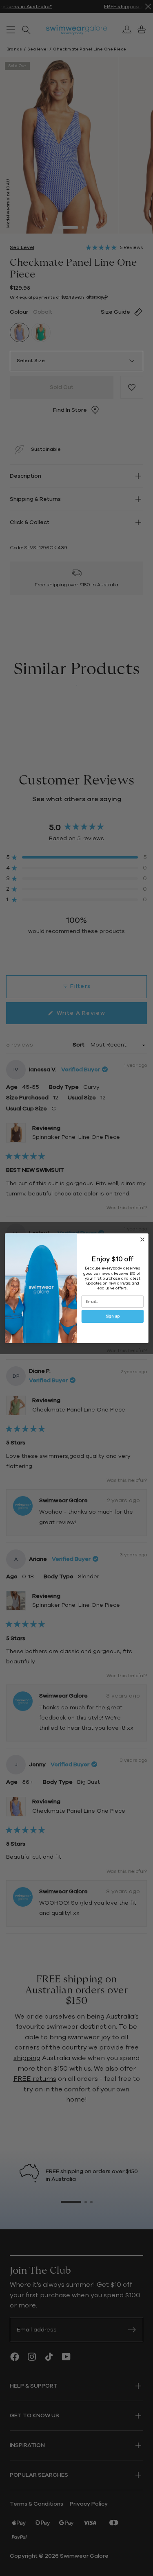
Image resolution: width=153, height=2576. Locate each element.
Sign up (112, 1316)
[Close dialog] (142, 1239)
